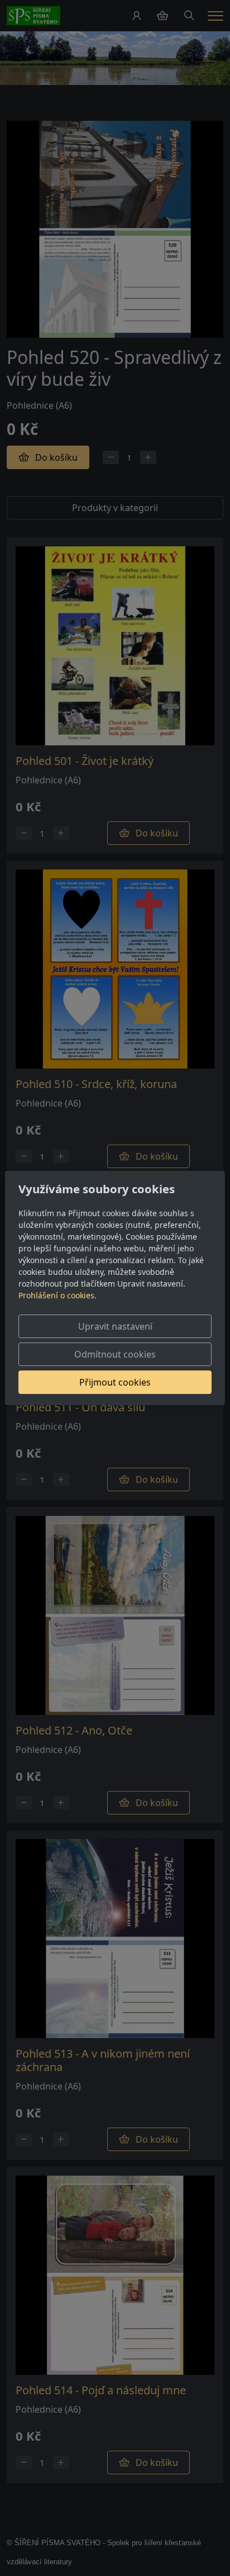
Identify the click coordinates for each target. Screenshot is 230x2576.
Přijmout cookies (115, 1382)
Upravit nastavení (115, 1326)
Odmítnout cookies (115, 1354)
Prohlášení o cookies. (57, 1295)
